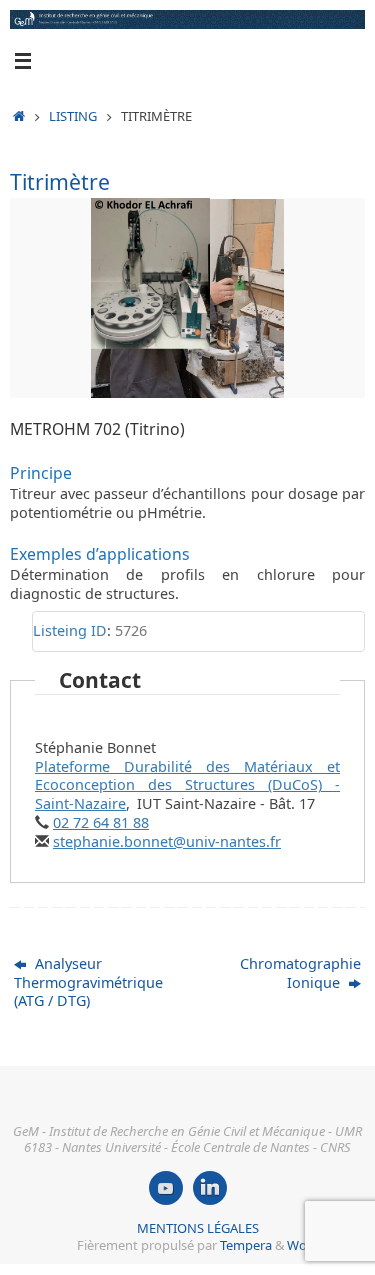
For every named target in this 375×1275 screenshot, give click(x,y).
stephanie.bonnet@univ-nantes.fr (167, 841)
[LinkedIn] (210, 1188)
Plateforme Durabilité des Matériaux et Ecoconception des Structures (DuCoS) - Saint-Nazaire (187, 785)
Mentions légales (198, 1228)
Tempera (246, 1245)
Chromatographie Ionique (300, 973)
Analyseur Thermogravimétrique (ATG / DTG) (88, 982)
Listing (73, 116)
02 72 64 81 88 (101, 822)
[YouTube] (166, 1188)
